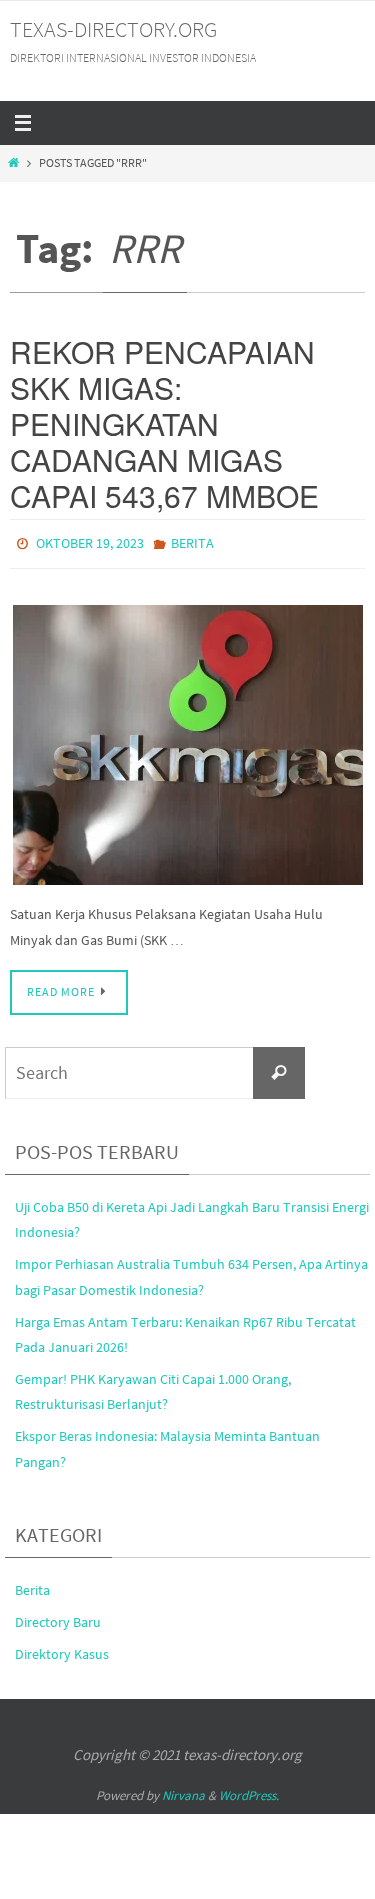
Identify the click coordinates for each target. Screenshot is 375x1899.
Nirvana (183, 1790)
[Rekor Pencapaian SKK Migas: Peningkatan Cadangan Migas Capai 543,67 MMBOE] (187, 740)
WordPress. (249, 1790)
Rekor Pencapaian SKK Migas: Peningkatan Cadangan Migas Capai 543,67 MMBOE (164, 423)
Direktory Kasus (62, 1650)
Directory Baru (58, 1617)
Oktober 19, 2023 (90, 542)
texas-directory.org (113, 29)
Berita (192, 542)
